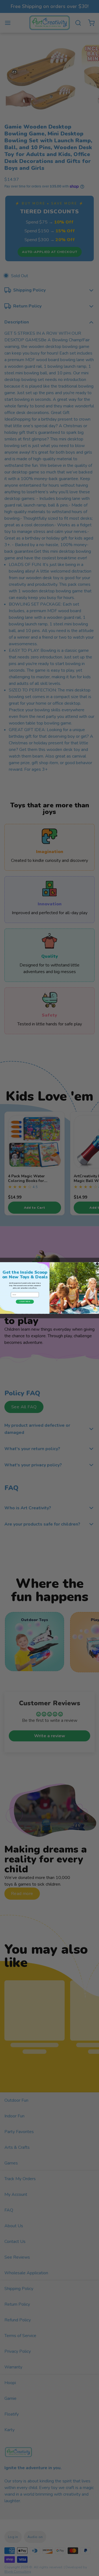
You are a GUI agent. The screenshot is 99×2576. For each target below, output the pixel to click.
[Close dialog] (97, 1264)
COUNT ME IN (25, 1301)
